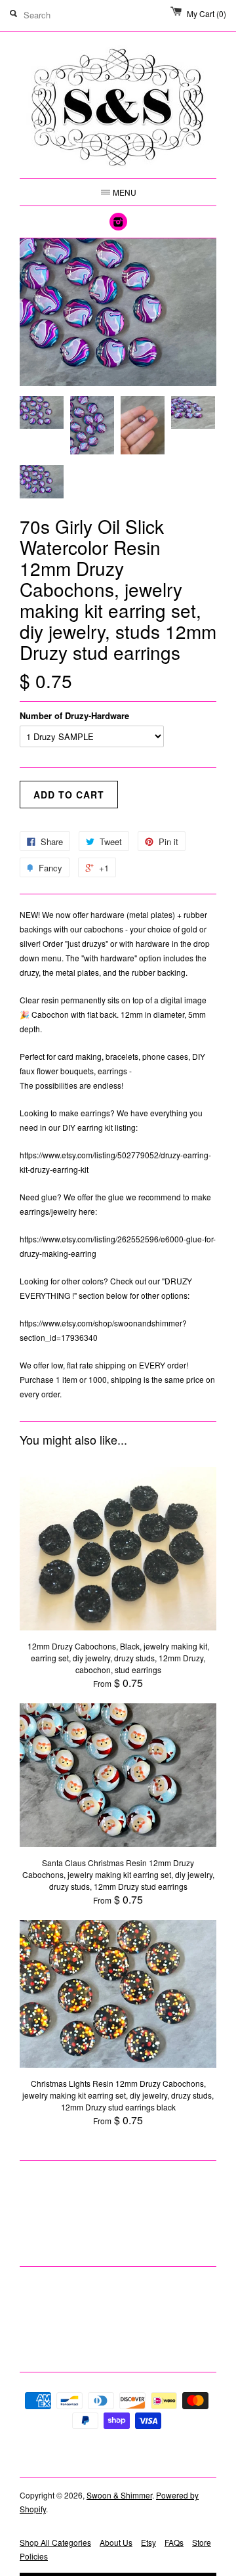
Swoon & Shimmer (119, 2495)
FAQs (174, 2542)
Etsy (148, 2542)
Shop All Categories (55, 2542)
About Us (116, 2542)
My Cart (206, 13)
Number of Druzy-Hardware (74, 715)
